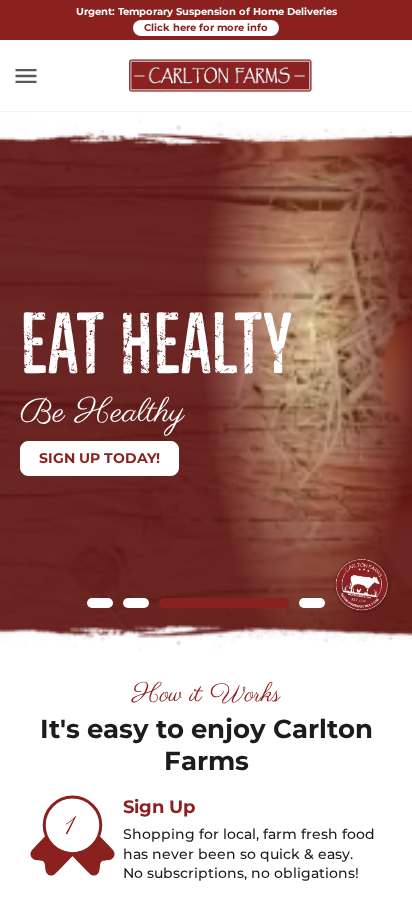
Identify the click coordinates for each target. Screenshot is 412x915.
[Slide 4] (312, 603)
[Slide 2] (136, 603)
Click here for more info (206, 27)
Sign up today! (99, 458)
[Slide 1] (100, 603)
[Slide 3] (224, 603)
